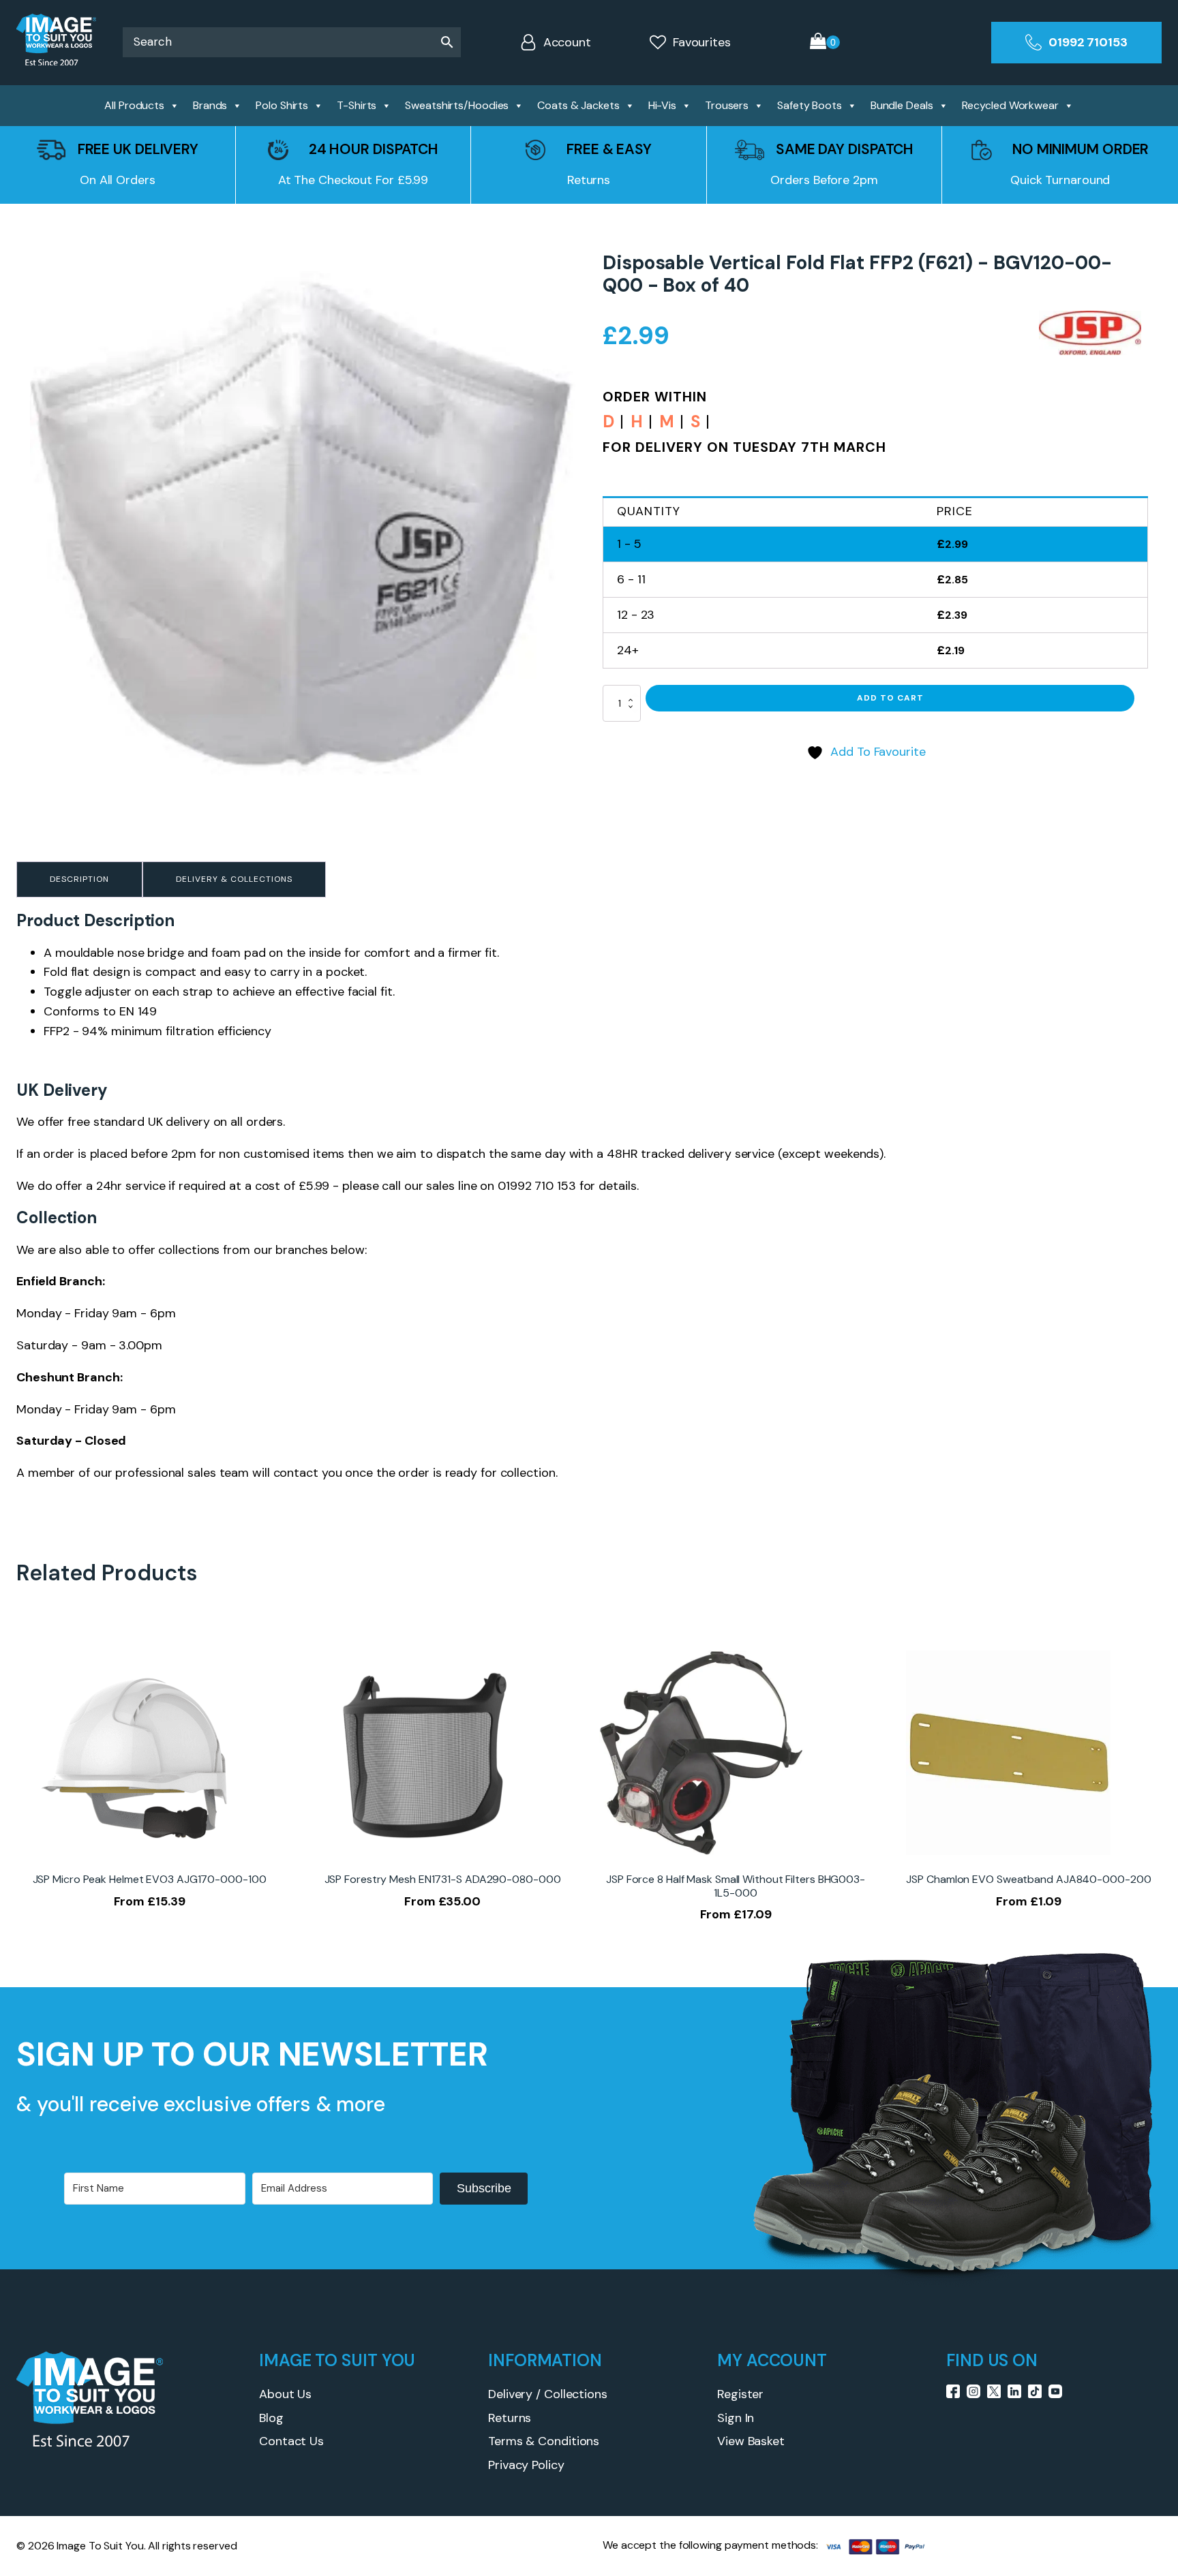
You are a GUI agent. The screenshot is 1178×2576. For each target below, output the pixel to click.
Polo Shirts (282, 105)
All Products (134, 105)
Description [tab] (79, 879)
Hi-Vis (662, 105)
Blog (271, 2418)
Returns (510, 2418)
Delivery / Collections (548, 2394)
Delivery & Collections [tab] (234, 879)
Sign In (736, 2418)
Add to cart (890, 698)
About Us (285, 2394)
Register (740, 2394)
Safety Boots (810, 105)
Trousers (727, 105)
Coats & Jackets (578, 105)
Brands (210, 105)
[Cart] (825, 43)
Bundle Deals (902, 105)
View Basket (751, 2441)
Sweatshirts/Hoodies (457, 105)
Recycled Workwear (1010, 105)
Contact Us (291, 2441)
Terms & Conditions (544, 2441)
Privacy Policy (526, 2465)
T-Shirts (357, 105)
